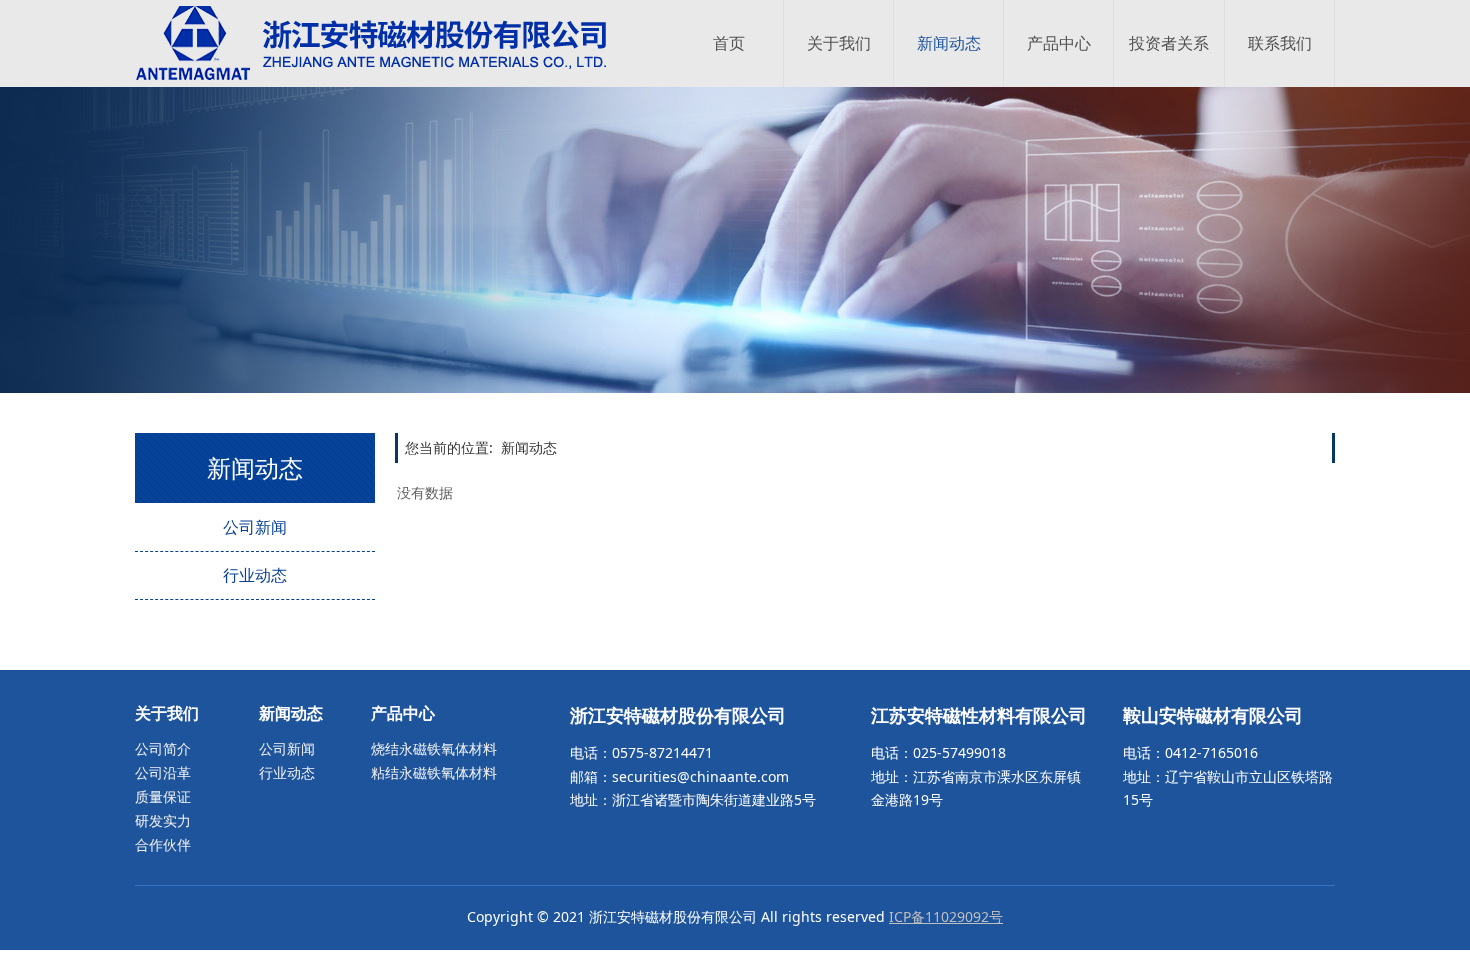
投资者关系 (1169, 43)
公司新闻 (255, 527)
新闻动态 (949, 43)
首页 (729, 43)
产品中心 (1059, 43)
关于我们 (839, 43)
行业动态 (255, 575)
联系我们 (1280, 43)
